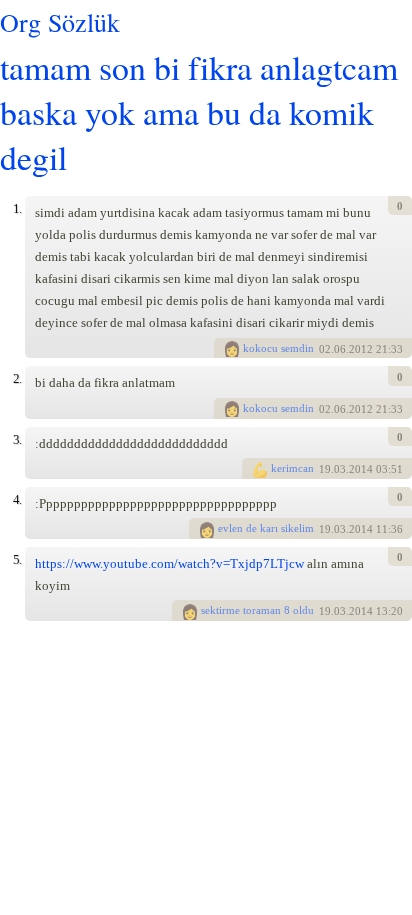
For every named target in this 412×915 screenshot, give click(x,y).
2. (17, 378)
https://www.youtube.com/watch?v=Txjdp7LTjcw (169, 563)
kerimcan (292, 468)
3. (17, 439)
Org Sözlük (60, 22)
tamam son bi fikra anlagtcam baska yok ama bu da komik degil (199, 111)
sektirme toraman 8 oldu (257, 610)
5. (17, 559)
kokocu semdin (278, 348)
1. (17, 208)
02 (325, 349)
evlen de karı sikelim (266, 528)
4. (17, 499)
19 (325, 470)
